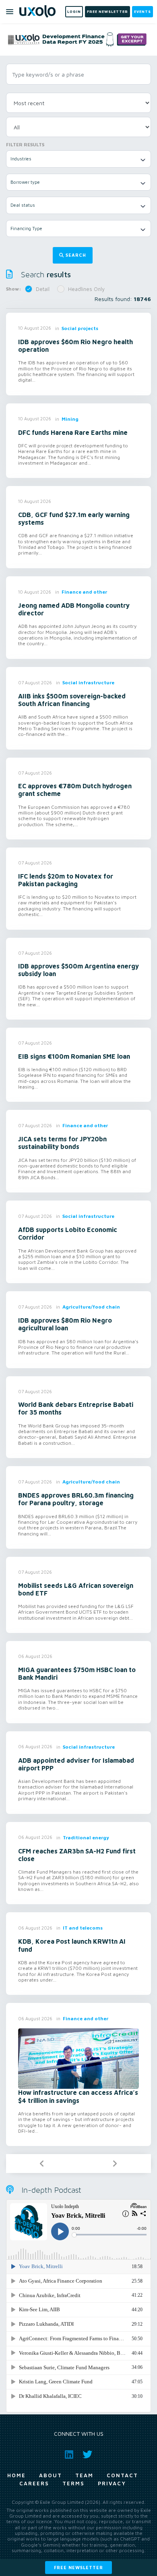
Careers (34, 2483)
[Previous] (42, 2164)
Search (76, 255)
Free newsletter (78, 2567)
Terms (73, 2483)
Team (84, 2475)
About (51, 2475)
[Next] (115, 2164)
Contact (122, 2475)
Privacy (112, 2483)
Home (17, 2475)
